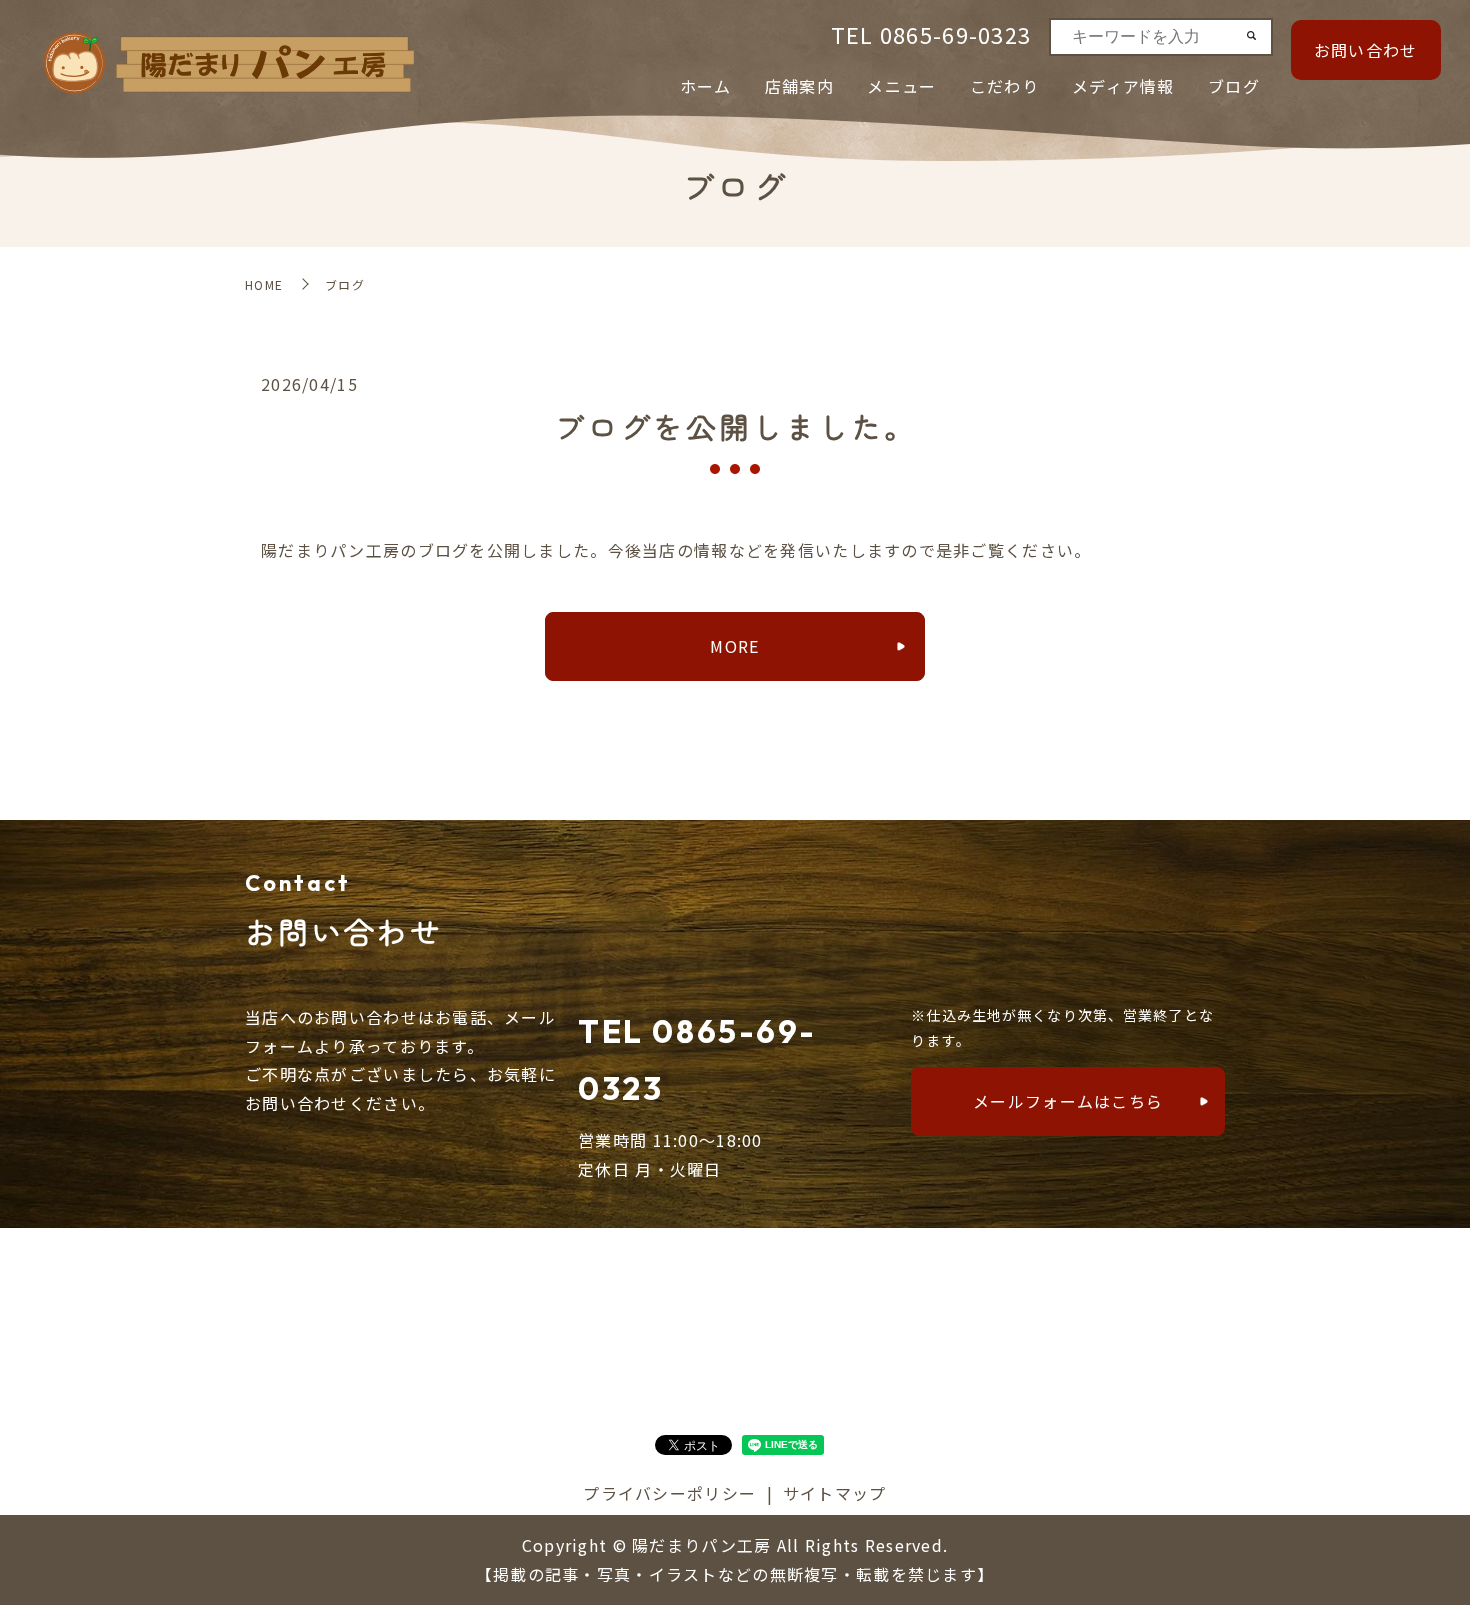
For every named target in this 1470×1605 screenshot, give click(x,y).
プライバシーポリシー (669, 1493)
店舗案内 (799, 86)
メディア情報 (1123, 86)
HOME (264, 284)
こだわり (1004, 86)
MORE (734, 646)
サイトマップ (835, 1493)
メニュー (901, 86)
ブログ (1234, 86)
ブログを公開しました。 (735, 426)
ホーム (706, 86)
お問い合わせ (1366, 50)
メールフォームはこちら (1068, 1101)
